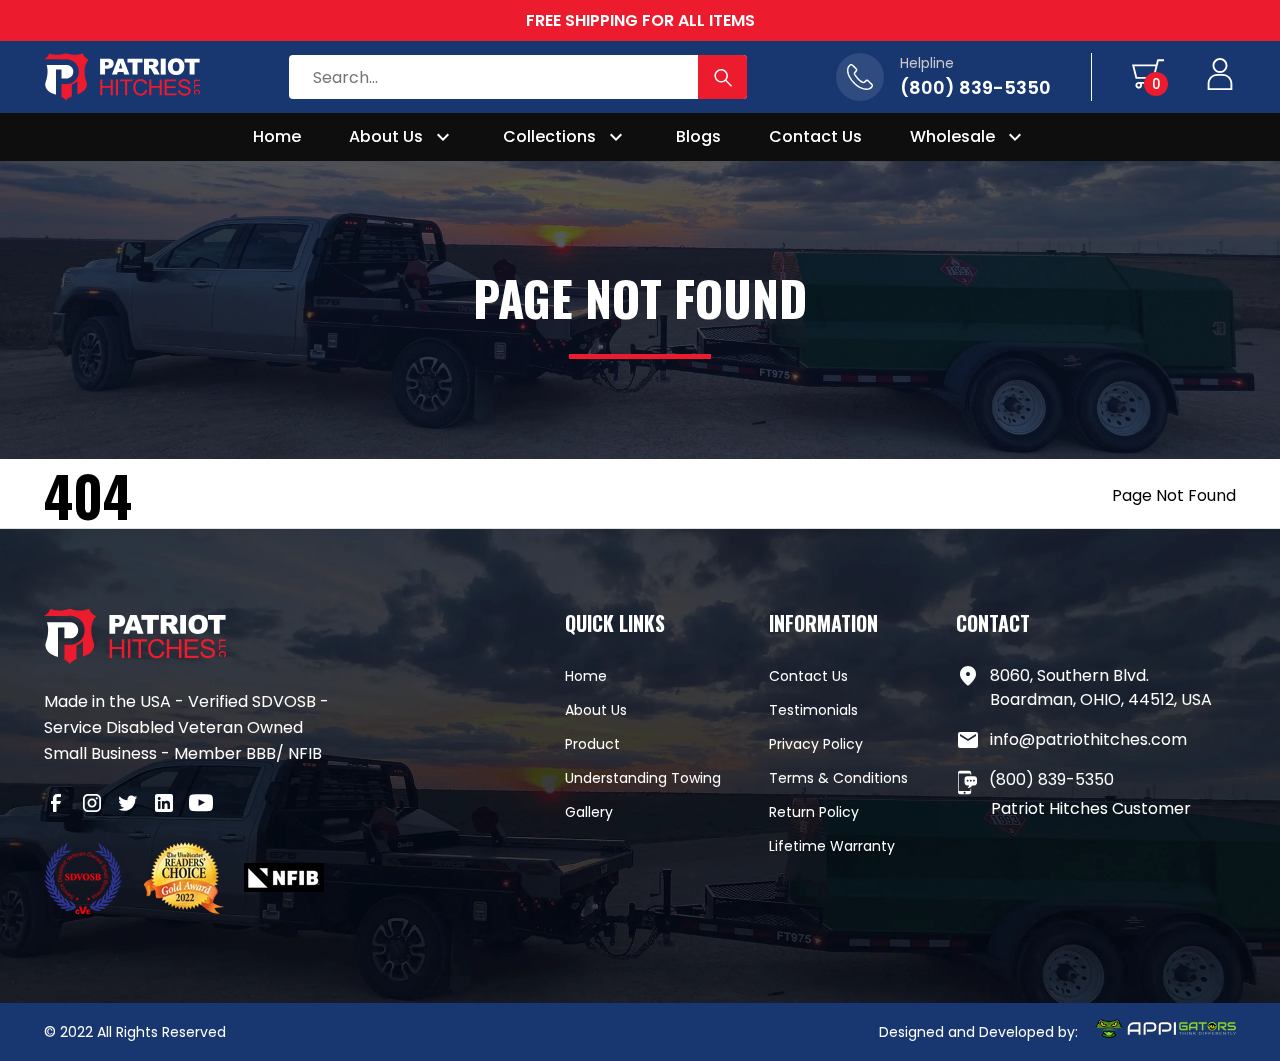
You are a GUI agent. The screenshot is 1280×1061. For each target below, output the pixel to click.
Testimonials (813, 710)
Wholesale (952, 136)
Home (277, 136)
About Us (386, 136)
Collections (549, 136)
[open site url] (84, 881)
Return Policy (814, 812)
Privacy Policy (816, 744)
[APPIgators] (1165, 1032)
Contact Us (815, 136)
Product (592, 744)
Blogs (698, 136)
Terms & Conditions (838, 778)
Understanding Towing (643, 778)
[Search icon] (722, 77)
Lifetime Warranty (832, 846)
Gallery (589, 812)
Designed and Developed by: (978, 1032)
